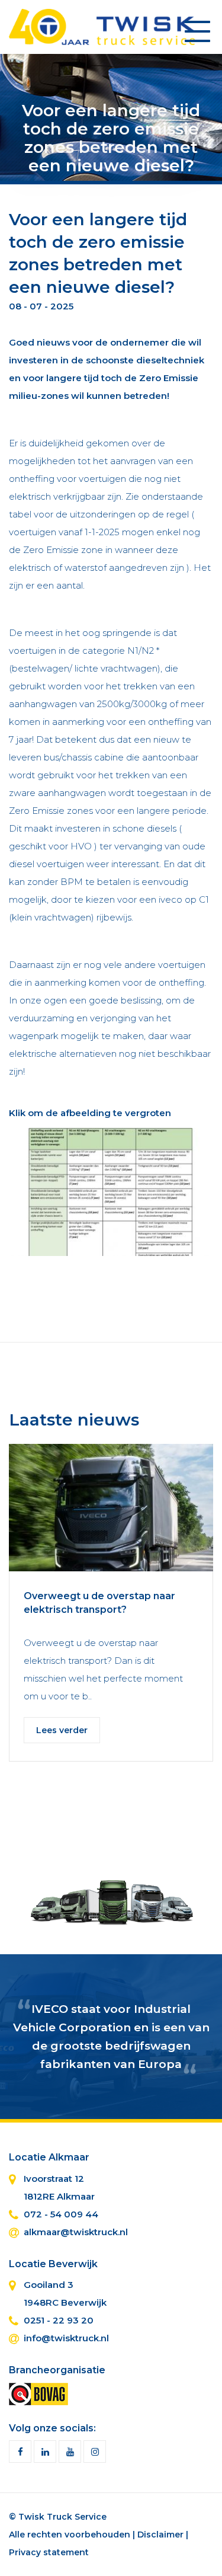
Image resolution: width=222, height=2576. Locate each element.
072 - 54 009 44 (61, 2214)
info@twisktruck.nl (66, 2338)
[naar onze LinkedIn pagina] (45, 2452)
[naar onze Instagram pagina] (95, 2452)
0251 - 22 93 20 (59, 2320)
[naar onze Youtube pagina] (70, 2452)
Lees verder (62, 1730)
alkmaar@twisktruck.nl (76, 2232)
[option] (111, 1612)
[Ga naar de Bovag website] (38, 2393)
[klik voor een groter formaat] (111, 1200)
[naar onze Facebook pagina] (20, 2452)
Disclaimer (160, 2535)
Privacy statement (49, 2552)
